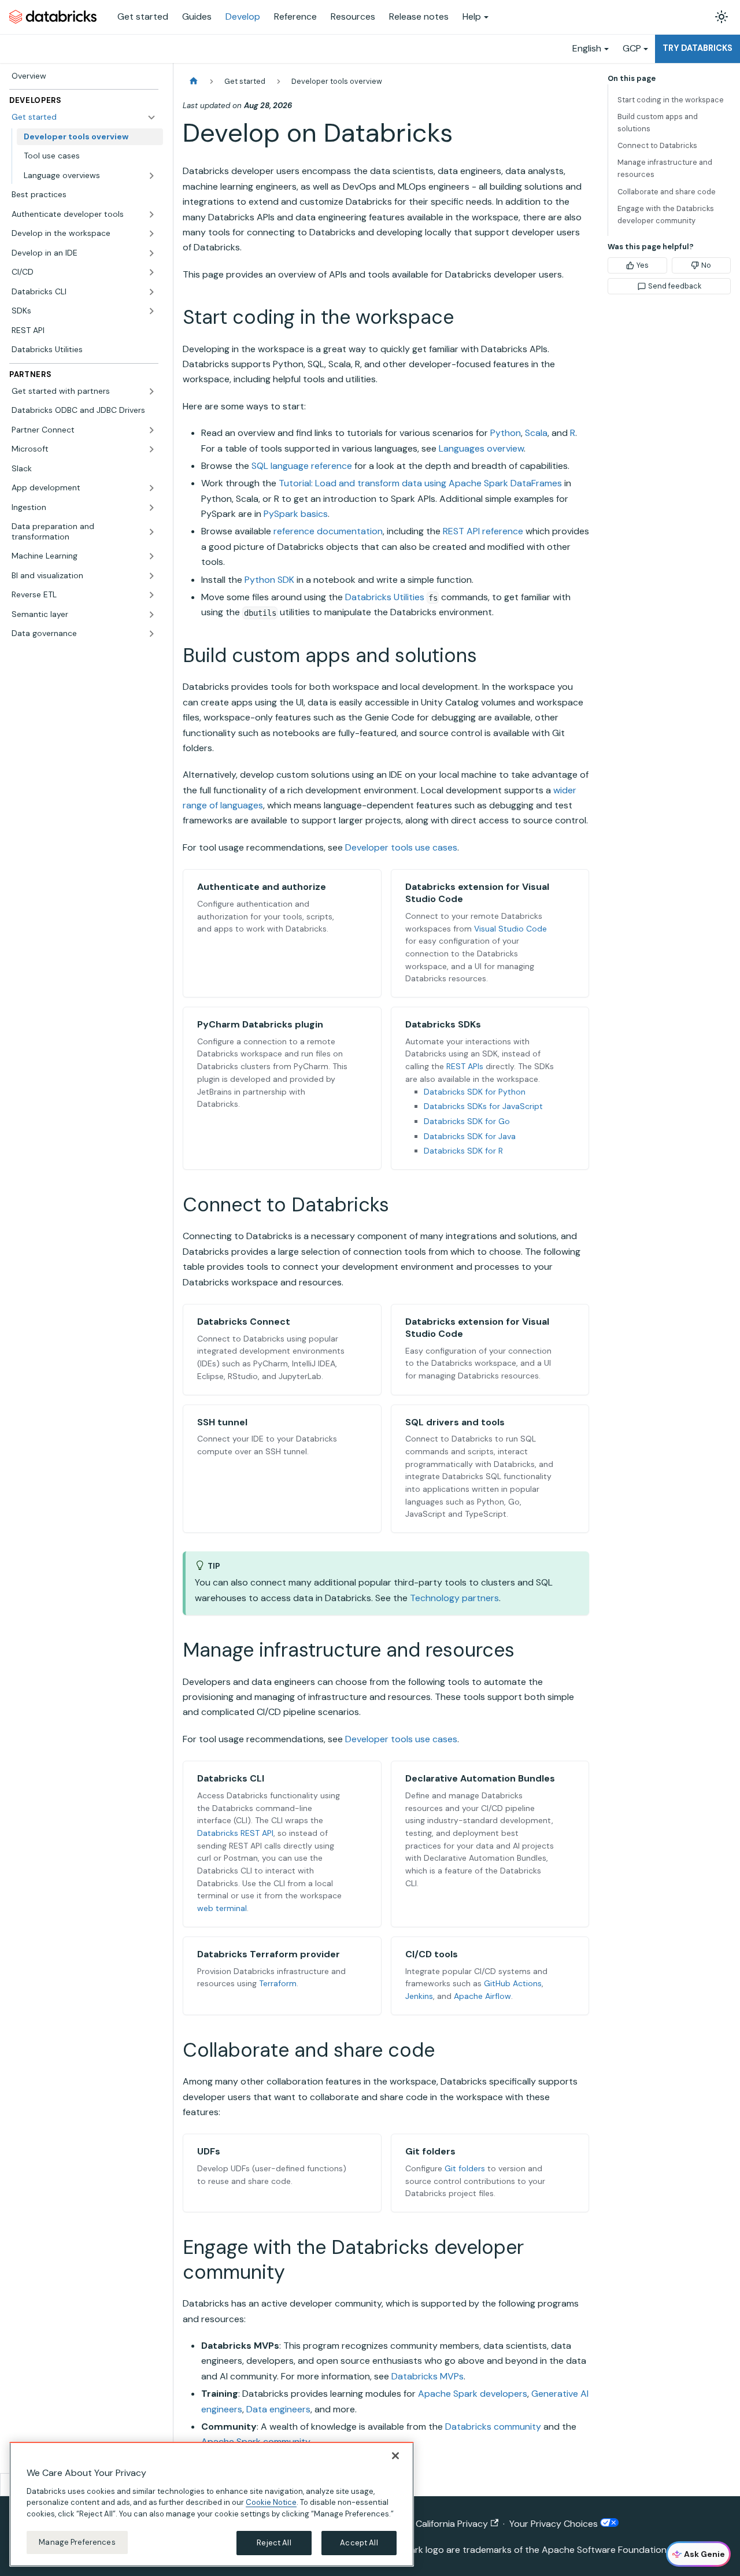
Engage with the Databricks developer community (666, 215)
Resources (353, 16)
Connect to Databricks (657, 145)
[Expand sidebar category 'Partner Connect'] (151, 430)
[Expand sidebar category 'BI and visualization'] (151, 576)
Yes (643, 265)
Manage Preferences (77, 2542)
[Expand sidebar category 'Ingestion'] (151, 508)
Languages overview (481, 448)
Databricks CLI (231, 1778)
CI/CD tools (432, 1954)
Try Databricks (698, 48)
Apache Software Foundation (604, 2550)
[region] (212, 2504)
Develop (243, 16)
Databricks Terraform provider (269, 1954)
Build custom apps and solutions (658, 123)
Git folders (430, 2151)
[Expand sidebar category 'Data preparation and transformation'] (151, 532)
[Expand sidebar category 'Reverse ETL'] (151, 595)
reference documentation (328, 531)
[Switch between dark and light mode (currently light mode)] (721, 17)
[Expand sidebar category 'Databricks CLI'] (151, 292)
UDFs (209, 2151)
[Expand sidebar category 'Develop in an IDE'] (151, 253)
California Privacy (452, 2524)
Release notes (419, 16)
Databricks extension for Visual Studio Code (477, 893)
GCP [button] (632, 48)
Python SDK (269, 580)
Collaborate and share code (667, 192)
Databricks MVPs (428, 2376)
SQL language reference (302, 466)
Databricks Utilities (385, 597)
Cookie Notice (271, 2502)
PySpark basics (296, 514)
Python (506, 433)
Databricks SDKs (443, 1024)
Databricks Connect (244, 1322)
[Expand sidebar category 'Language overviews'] (151, 176)
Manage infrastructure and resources (665, 168)
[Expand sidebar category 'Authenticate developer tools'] (151, 215)
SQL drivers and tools (455, 1422)
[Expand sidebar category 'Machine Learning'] (151, 556)
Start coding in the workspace (671, 100)
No (706, 265)
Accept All (359, 2543)
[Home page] (194, 81)
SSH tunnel (222, 1422)
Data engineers (278, 2409)
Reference (295, 16)
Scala (536, 433)
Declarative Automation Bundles (480, 1778)
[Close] (395, 2456)
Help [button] (472, 16)
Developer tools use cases (401, 847)
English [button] (587, 48)
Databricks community (493, 2427)
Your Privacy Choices (555, 2524)
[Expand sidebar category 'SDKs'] (151, 311)
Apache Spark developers (473, 2394)
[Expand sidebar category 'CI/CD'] (151, 272)
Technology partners (454, 1598)
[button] (84, 117)
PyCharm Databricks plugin (260, 1024)
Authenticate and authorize (262, 887)
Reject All (274, 2543)
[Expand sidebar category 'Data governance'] (151, 634)
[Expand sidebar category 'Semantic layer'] (151, 615)
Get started (143, 16)
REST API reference (483, 531)
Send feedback (675, 286)
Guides (197, 16)
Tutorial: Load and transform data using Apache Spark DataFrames (420, 483)
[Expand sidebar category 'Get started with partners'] (151, 391)
